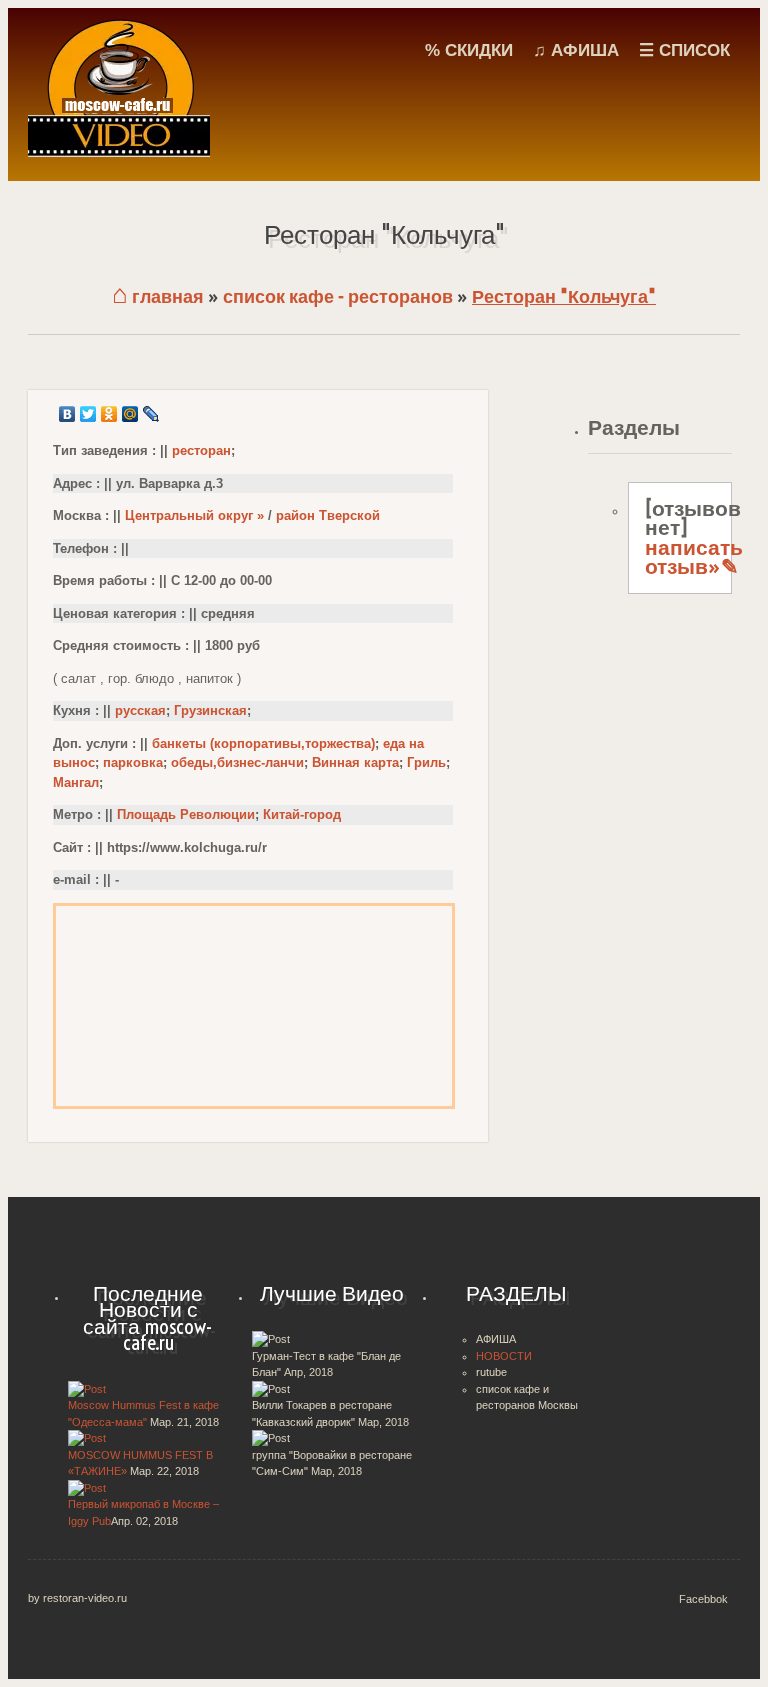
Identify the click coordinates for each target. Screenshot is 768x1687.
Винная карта (355, 762)
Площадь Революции (186, 814)
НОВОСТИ (504, 1356)
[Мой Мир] (130, 414)
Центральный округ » (194, 515)
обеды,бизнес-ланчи (237, 762)
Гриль (426, 762)
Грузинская (210, 710)
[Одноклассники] (109, 414)
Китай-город (302, 814)
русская (140, 710)
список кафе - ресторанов (338, 296)
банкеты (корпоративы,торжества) (263, 743)
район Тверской (328, 515)
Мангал (76, 782)
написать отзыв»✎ (694, 557)
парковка (133, 762)
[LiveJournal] (151, 414)
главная (158, 296)
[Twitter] (88, 414)
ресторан (201, 450)
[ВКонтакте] (67, 414)
